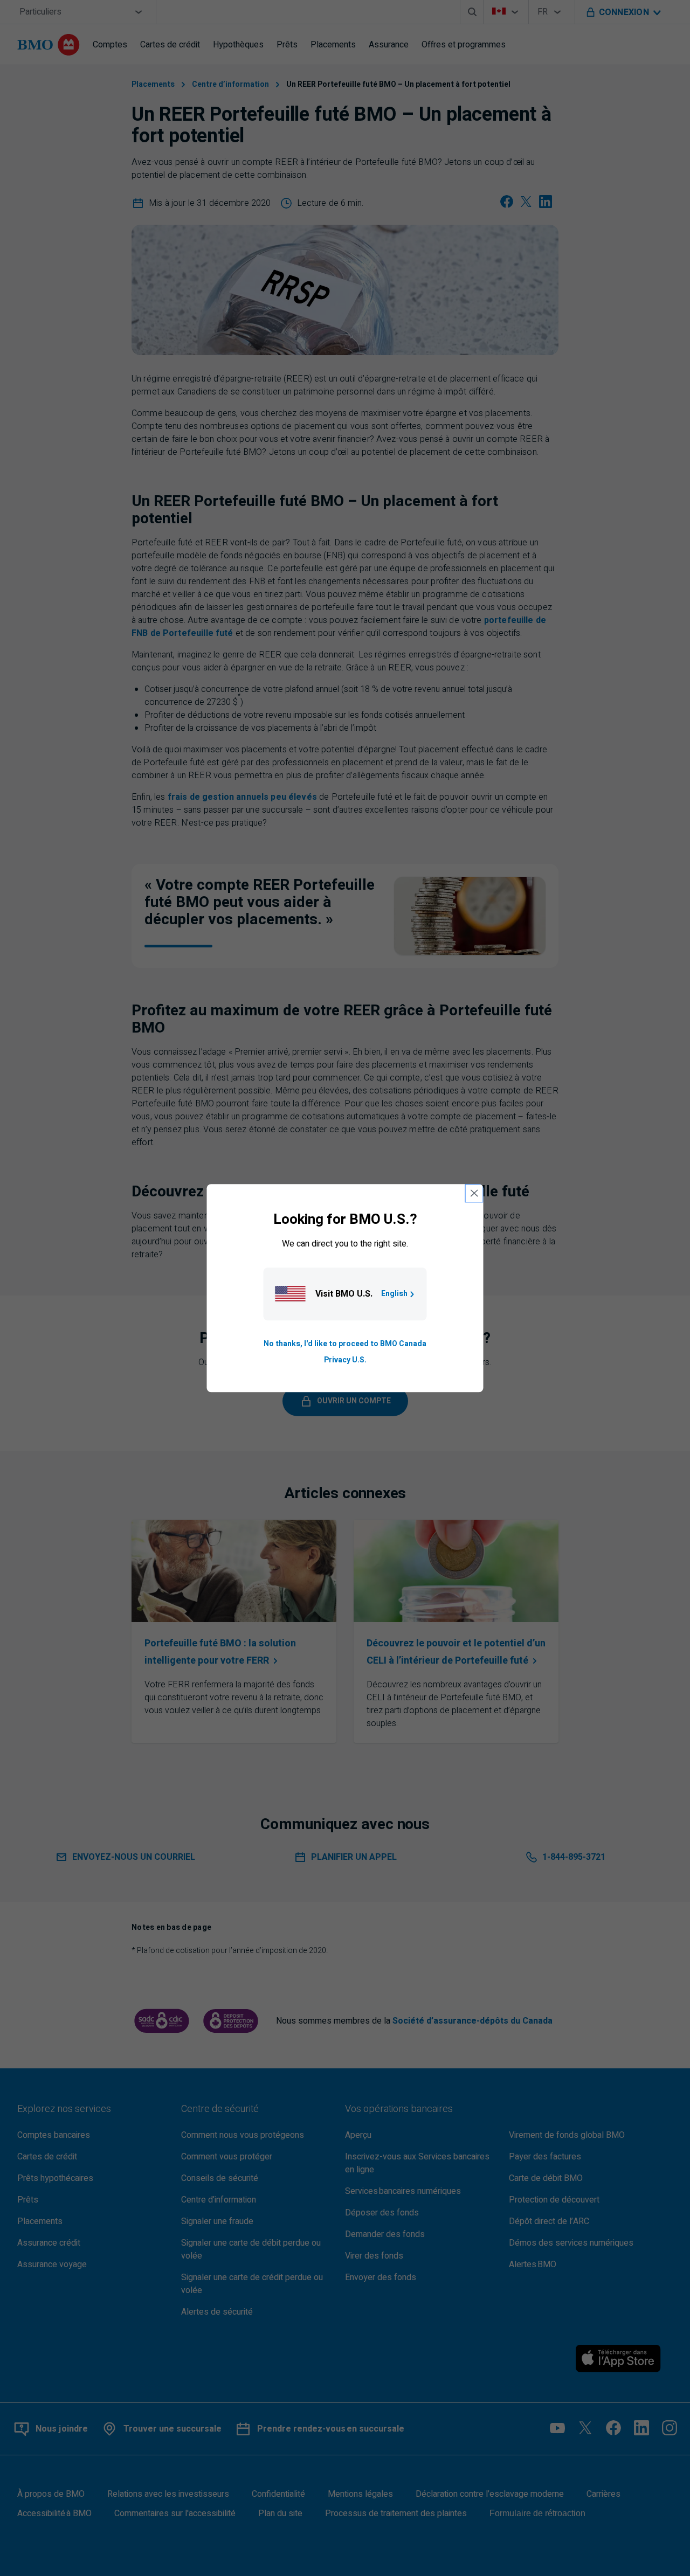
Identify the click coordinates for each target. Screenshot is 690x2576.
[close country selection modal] (474, 1193)
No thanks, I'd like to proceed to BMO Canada (345, 1344)
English (394, 1294)
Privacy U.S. (345, 1360)
